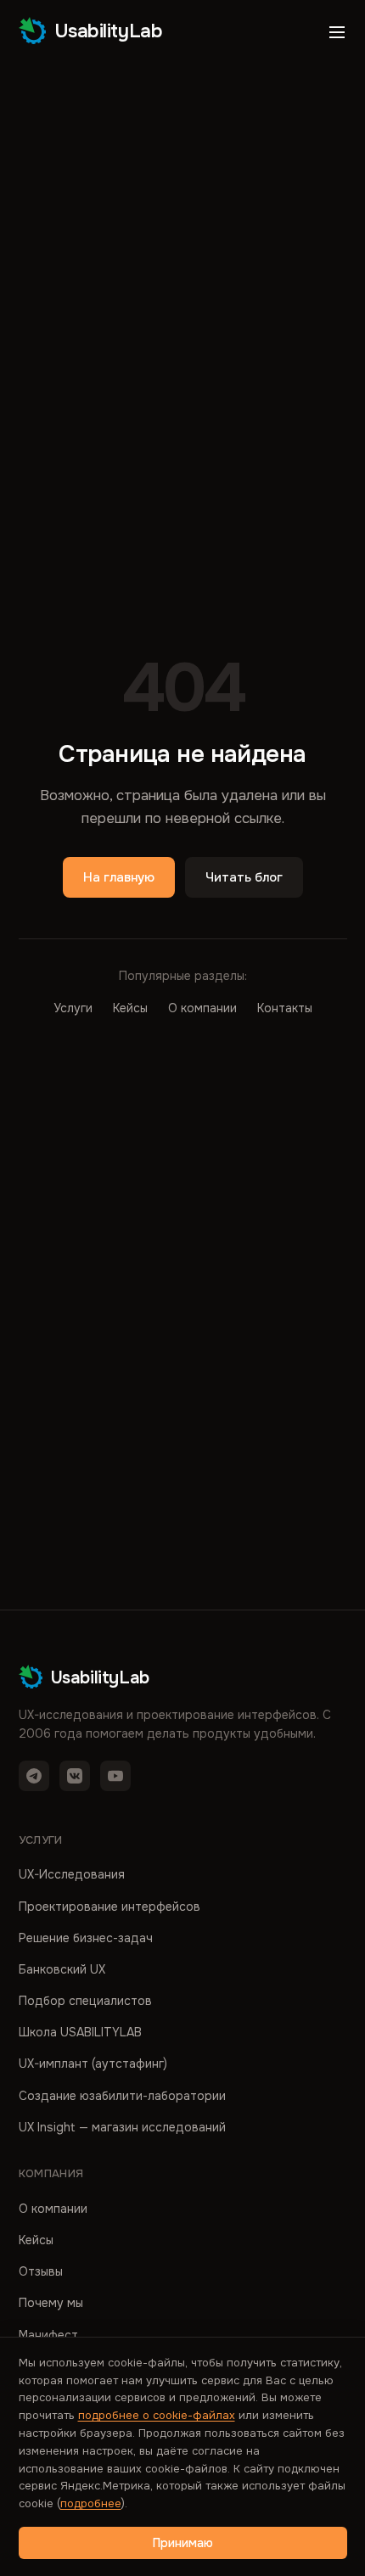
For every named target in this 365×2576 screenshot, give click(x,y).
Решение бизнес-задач (86, 1938)
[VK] (75, 1776)
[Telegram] (34, 1776)
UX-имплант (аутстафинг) (93, 2064)
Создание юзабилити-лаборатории (122, 2096)
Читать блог (244, 877)
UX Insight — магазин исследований (122, 2127)
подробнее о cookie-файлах (157, 2415)
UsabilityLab (109, 31)
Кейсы (130, 1008)
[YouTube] (115, 1776)
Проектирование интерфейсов (109, 1907)
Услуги (73, 1008)
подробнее (91, 2503)
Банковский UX (62, 1969)
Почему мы (51, 2303)
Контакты (285, 1008)
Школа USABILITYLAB (80, 2032)
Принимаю (183, 2543)
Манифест (48, 2335)
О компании (202, 1008)
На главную (119, 877)
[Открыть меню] (337, 32)
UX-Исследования (72, 1874)
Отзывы (41, 2271)
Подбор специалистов (85, 2001)
